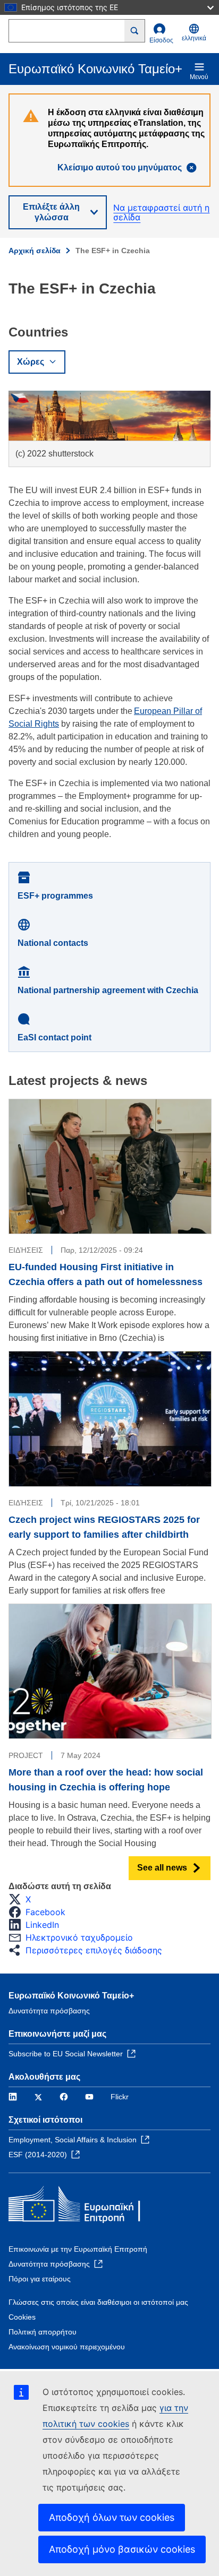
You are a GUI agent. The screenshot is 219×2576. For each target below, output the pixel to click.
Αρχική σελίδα (35, 251)
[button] (23, 1899)
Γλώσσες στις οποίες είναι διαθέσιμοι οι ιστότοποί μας (98, 2302)
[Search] (135, 31)
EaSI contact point (54, 1037)
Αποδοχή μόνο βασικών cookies (122, 2549)
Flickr (120, 2097)
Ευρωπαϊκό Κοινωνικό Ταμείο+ (71, 1996)
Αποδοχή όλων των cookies (112, 2517)
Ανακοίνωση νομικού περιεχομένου (67, 2347)
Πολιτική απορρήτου (43, 2332)
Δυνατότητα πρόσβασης (49, 2011)
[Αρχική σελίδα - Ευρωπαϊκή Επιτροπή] (86, 2206)
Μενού (199, 77)
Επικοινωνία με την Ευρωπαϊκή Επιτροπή (78, 2249)
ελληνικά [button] (194, 38)
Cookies (22, 2317)
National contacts (53, 943)
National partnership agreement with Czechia (108, 990)
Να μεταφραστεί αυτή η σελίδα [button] (161, 213)
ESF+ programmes (55, 896)
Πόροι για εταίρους (40, 2279)
